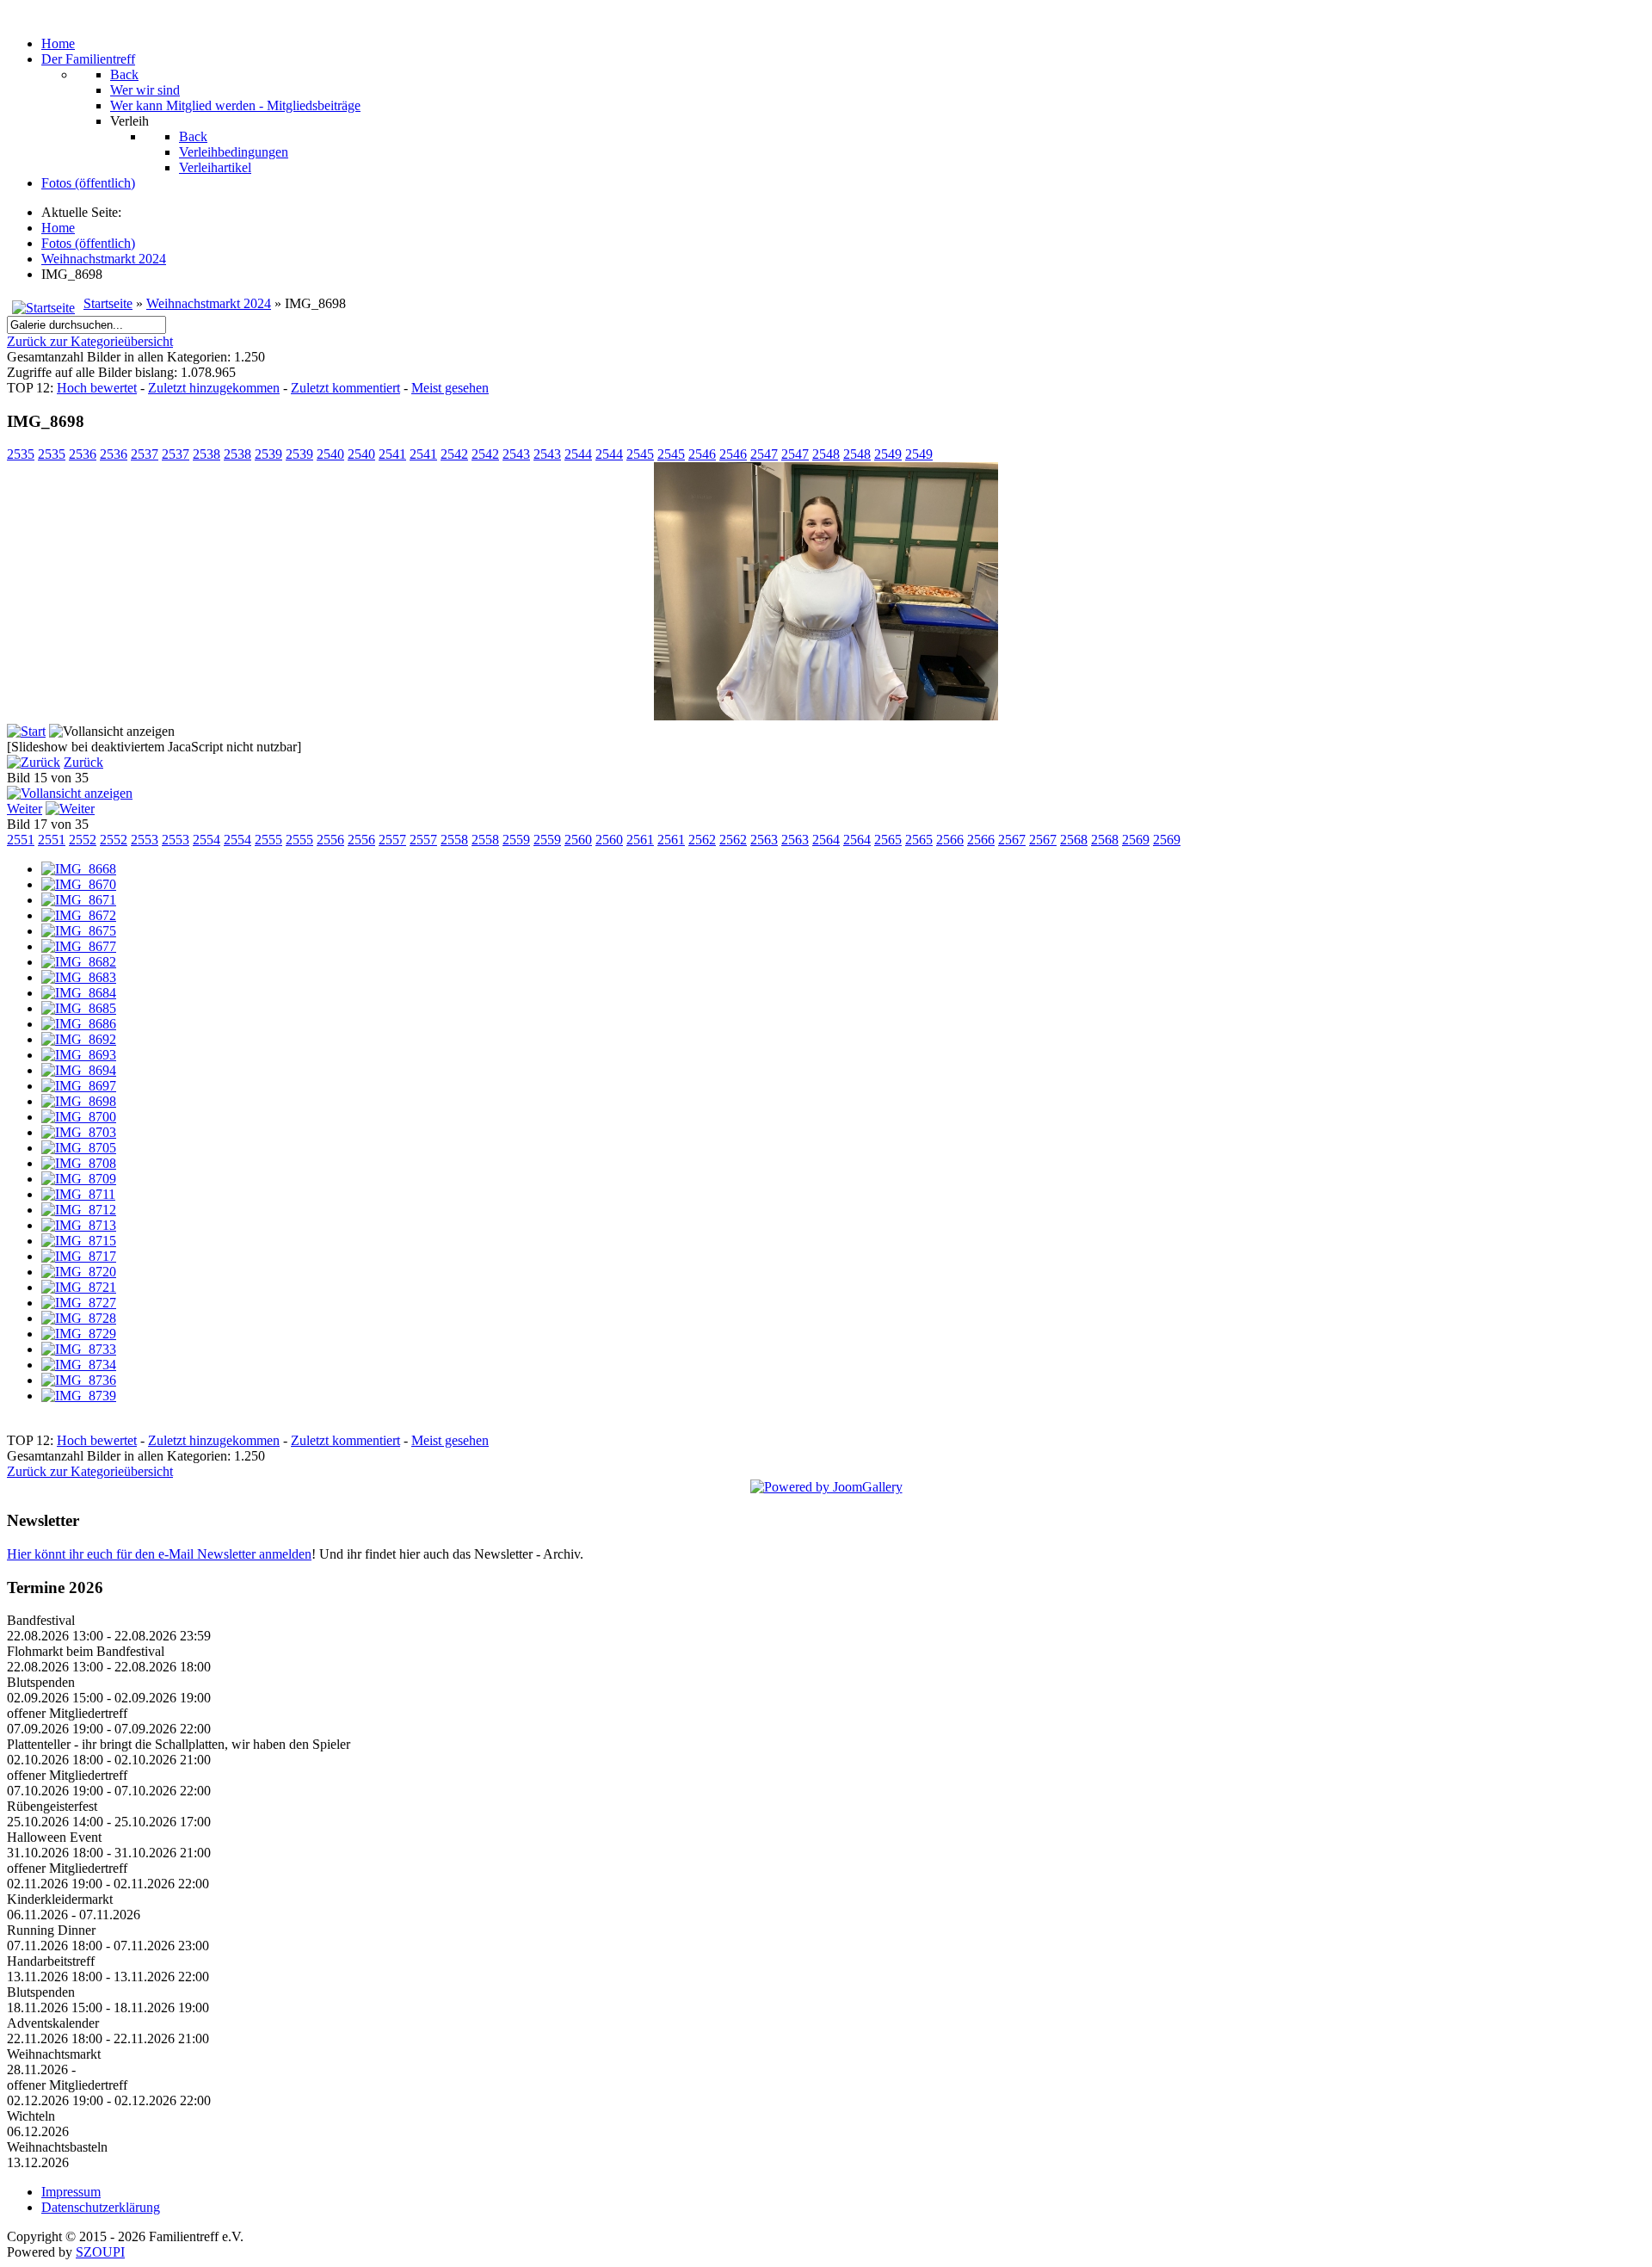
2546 (702, 454)
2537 (145, 454)
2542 (454, 454)
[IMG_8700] (79, 1117)
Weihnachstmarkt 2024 (209, 303)
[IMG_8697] (79, 1086)
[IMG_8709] (79, 1179)
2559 (516, 840)
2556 (330, 840)
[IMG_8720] (79, 1272)
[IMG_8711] (78, 1194)
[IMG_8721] (79, 1287)
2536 (83, 454)
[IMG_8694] (79, 1070)
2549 (888, 454)
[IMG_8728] (79, 1318)
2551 (21, 840)
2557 (392, 840)
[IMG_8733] (79, 1349)
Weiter (25, 809)
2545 (640, 454)
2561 (640, 840)
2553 (145, 840)
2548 (826, 454)
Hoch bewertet (97, 388)
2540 (330, 454)
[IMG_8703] (79, 1132)
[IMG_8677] (79, 946)
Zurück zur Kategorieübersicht (90, 341)
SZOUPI (100, 2252)
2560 (578, 840)
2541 (392, 454)
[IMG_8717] (79, 1256)
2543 (516, 454)
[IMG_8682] (79, 962)
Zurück (83, 762)
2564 (826, 840)
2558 (454, 840)
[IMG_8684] (79, 993)
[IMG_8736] (79, 1380)
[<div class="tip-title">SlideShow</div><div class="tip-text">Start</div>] (26, 731)
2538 (206, 454)
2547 (764, 454)
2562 (702, 840)
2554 (206, 840)
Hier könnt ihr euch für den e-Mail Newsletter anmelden (159, 1554)
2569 (1136, 840)
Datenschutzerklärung (101, 2207)
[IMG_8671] (79, 900)
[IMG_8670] (79, 884)
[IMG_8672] (79, 915)
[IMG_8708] (79, 1163)
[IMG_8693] (79, 1055)
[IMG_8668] (79, 869)
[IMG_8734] (79, 1365)
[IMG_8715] (79, 1241)
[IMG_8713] (79, 1225)
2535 (21, 454)
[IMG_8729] (79, 1334)
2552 (83, 840)
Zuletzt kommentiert (345, 388)
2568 (1074, 840)
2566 (950, 840)
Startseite (108, 303)
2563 (764, 840)
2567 (1012, 840)
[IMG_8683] (79, 977)
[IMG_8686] (79, 1024)
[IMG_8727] (79, 1303)
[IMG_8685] (79, 1008)
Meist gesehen (450, 388)
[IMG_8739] (79, 1396)
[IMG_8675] (79, 931)
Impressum (71, 2192)
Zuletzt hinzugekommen (214, 388)
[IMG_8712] (79, 1210)
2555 (268, 840)
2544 (578, 454)
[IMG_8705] (79, 1148)
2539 (268, 454)
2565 (888, 840)
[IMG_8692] (79, 1039)
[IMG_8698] (826, 716)
